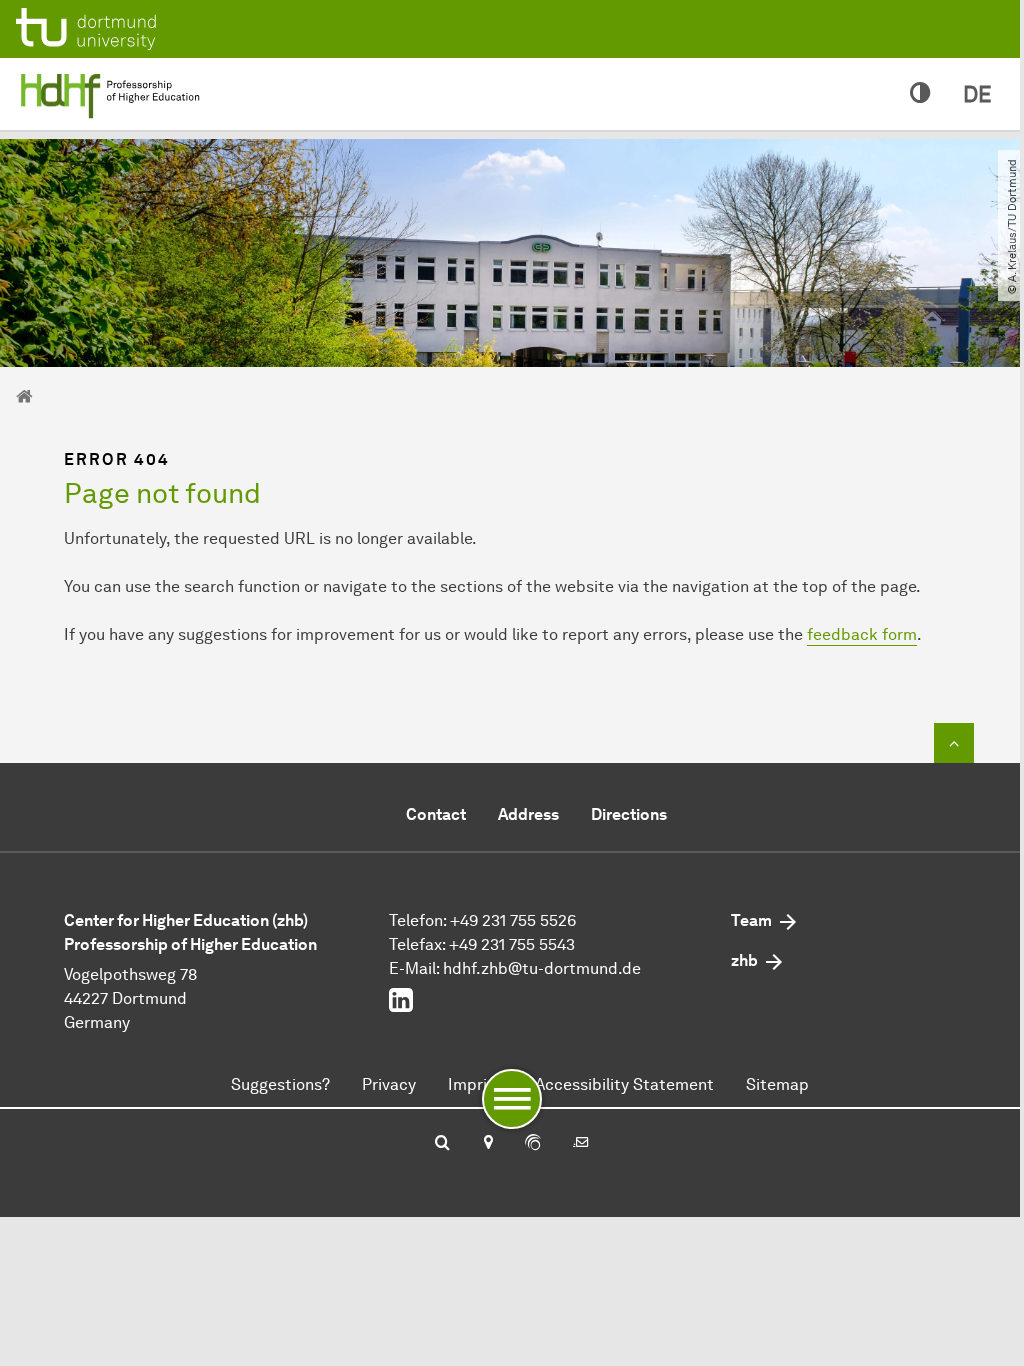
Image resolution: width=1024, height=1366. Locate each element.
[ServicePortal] (533, 1144)
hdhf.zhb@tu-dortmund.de (542, 968)
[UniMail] (581, 1144)
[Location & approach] (487, 1144)
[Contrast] (920, 94)
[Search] (442, 1144)
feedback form (862, 634)
